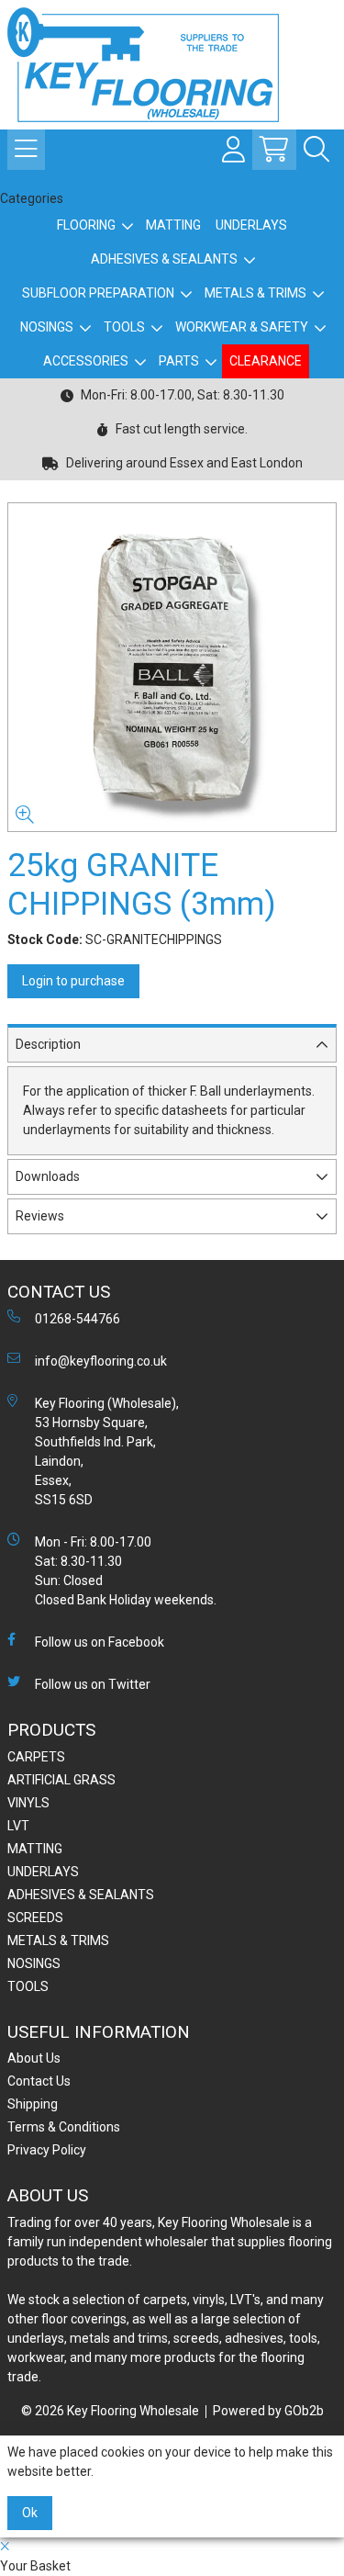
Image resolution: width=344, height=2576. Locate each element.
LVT (18, 1826)
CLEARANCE (266, 361)
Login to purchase (73, 981)
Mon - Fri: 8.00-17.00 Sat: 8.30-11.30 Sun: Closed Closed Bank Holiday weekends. (126, 1571)
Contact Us (39, 2081)
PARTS (179, 361)
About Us (34, 2058)
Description (48, 1044)
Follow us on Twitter (93, 1684)
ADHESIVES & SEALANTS (164, 259)
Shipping (33, 2104)
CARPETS (36, 1757)
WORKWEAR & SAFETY (242, 327)
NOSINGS (47, 327)
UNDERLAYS (251, 225)
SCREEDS (35, 1918)
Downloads (48, 1176)
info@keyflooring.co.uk (101, 1361)
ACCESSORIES (86, 361)
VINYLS (28, 1803)
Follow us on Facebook (100, 1642)
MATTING (173, 225)
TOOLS (124, 327)
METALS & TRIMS (255, 293)
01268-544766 (78, 1319)
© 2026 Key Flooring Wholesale (110, 2411)
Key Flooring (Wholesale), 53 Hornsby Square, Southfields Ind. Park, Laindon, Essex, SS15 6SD (107, 1451)
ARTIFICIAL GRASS (61, 1780)
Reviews (40, 1216)
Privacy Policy (47, 2150)
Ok (30, 2513)
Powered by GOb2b (268, 2411)
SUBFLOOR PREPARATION (98, 293)
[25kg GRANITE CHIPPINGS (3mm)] (172, 667)
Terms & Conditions (64, 2127)
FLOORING (86, 225)
